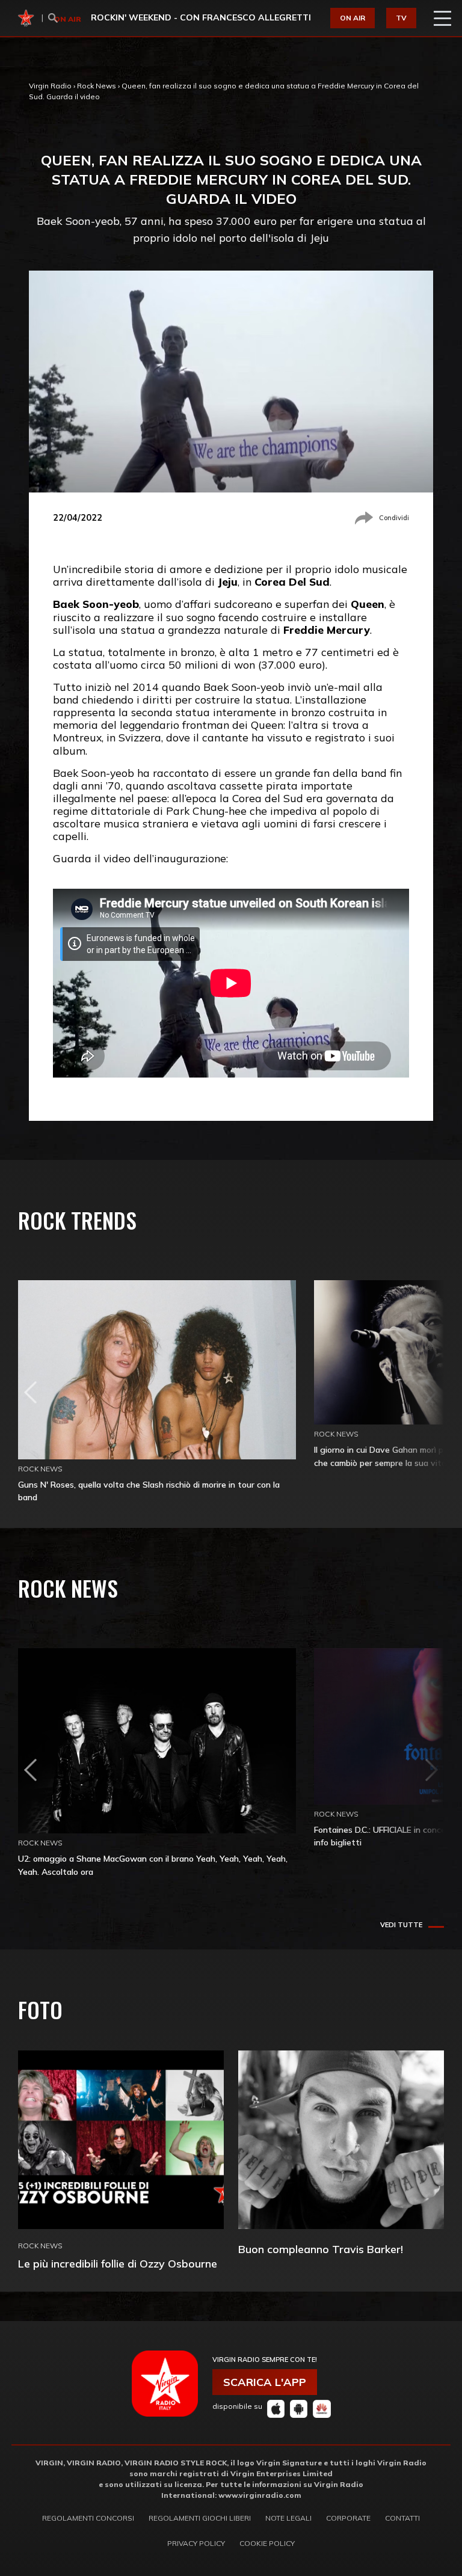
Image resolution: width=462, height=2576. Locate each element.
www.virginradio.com (260, 2495)
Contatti (402, 2518)
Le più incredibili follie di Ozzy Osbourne (118, 2264)
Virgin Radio (50, 86)
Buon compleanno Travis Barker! (321, 2249)
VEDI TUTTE (401, 1925)
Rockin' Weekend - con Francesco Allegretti (201, 17)
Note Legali (288, 2518)
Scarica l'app (265, 2382)
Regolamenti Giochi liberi (200, 2518)
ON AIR (353, 18)
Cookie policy (267, 2543)
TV (401, 18)
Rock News (97, 86)
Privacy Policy (196, 2543)
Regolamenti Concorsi (88, 2518)
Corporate (348, 2518)
